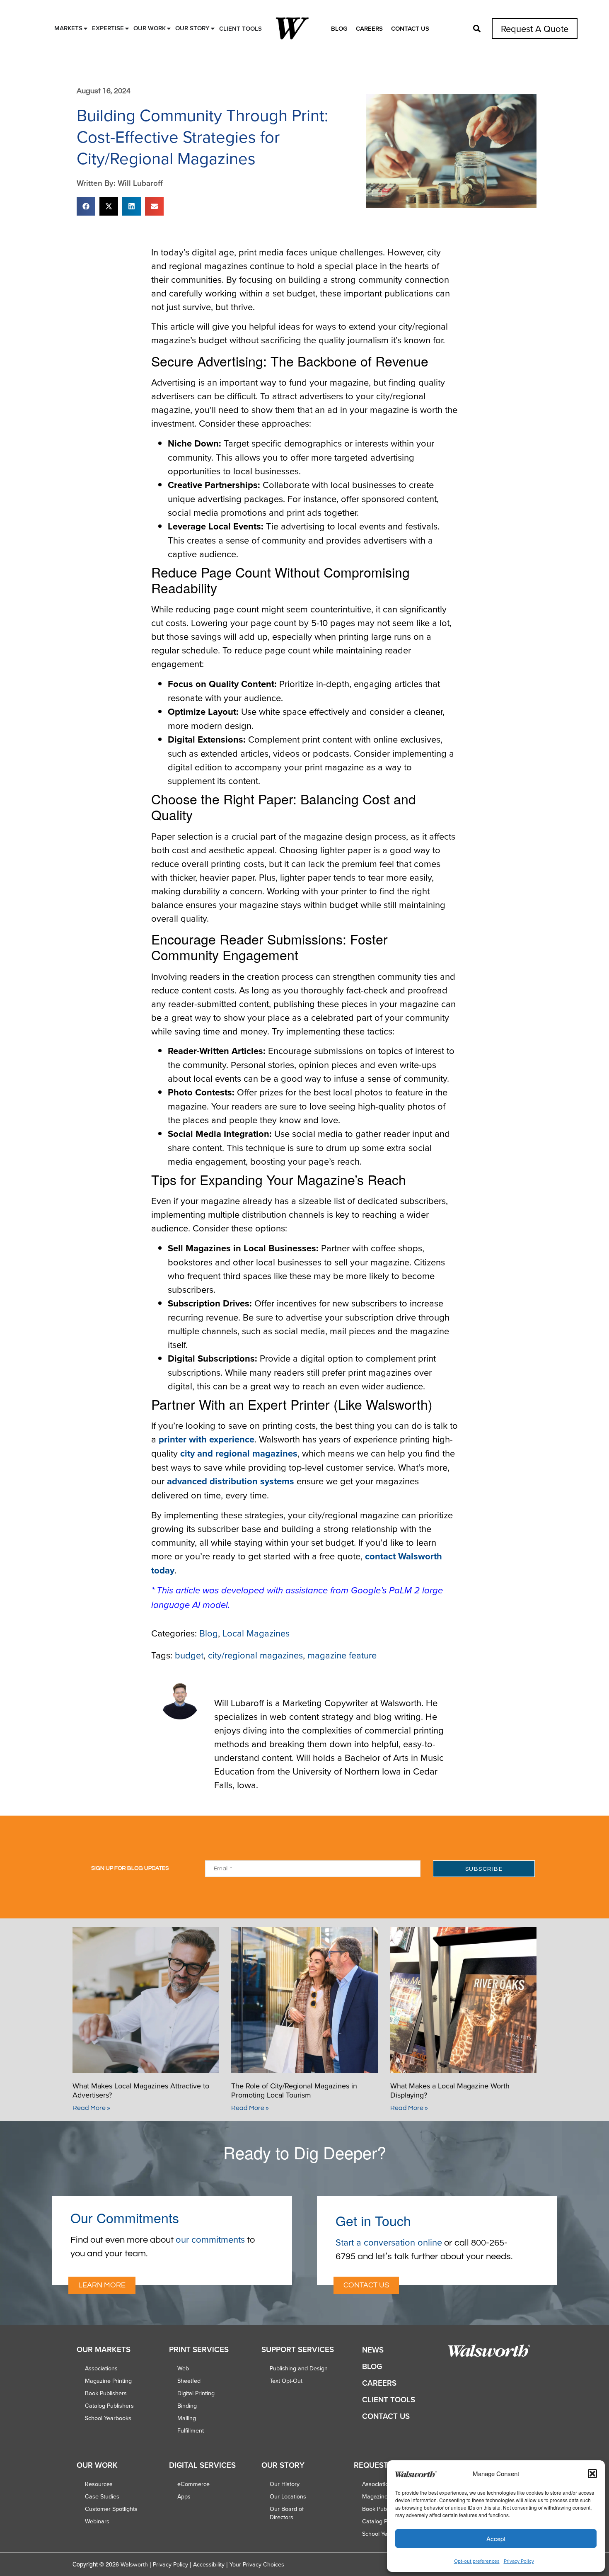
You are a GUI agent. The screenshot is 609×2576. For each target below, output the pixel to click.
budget (189, 1655)
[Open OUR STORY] (213, 28)
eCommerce (193, 2484)
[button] (592, 2474)
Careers (369, 28)
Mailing (187, 2418)
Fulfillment (191, 2430)
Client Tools (389, 2400)
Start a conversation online (389, 2242)
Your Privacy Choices (257, 2564)
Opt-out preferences (477, 2561)
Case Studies (102, 2496)
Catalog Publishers (109, 2406)
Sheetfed (189, 2381)
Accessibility (209, 2564)
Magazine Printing (108, 2381)
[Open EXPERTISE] (127, 28)
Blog (339, 28)
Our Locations (288, 2496)
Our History (285, 2484)
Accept (496, 2538)
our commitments (210, 2239)
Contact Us (410, 28)
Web (183, 2368)
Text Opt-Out (286, 2381)
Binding (187, 2406)
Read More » (91, 2108)
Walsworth (134, 2564)
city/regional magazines (255, 1655)
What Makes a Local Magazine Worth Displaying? (450, 2090)
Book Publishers (106, 2393)
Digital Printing (196, 2393)
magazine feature (342, 1655)
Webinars (97, 2521)
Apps (184, 2496)
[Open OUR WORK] (169, 28)
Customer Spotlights (111, 2509)
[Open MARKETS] (86, 28)
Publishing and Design (299, 2368)
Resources (99, 2484)
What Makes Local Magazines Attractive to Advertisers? (141, 2090)
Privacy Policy (519, 2561)
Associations (101, 2368)
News (373, 2350)
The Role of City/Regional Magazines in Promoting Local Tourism (294, 2090)
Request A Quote (535, 28)
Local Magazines (256, 1633)
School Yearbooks (108, 2418)
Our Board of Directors (287, 2513)
